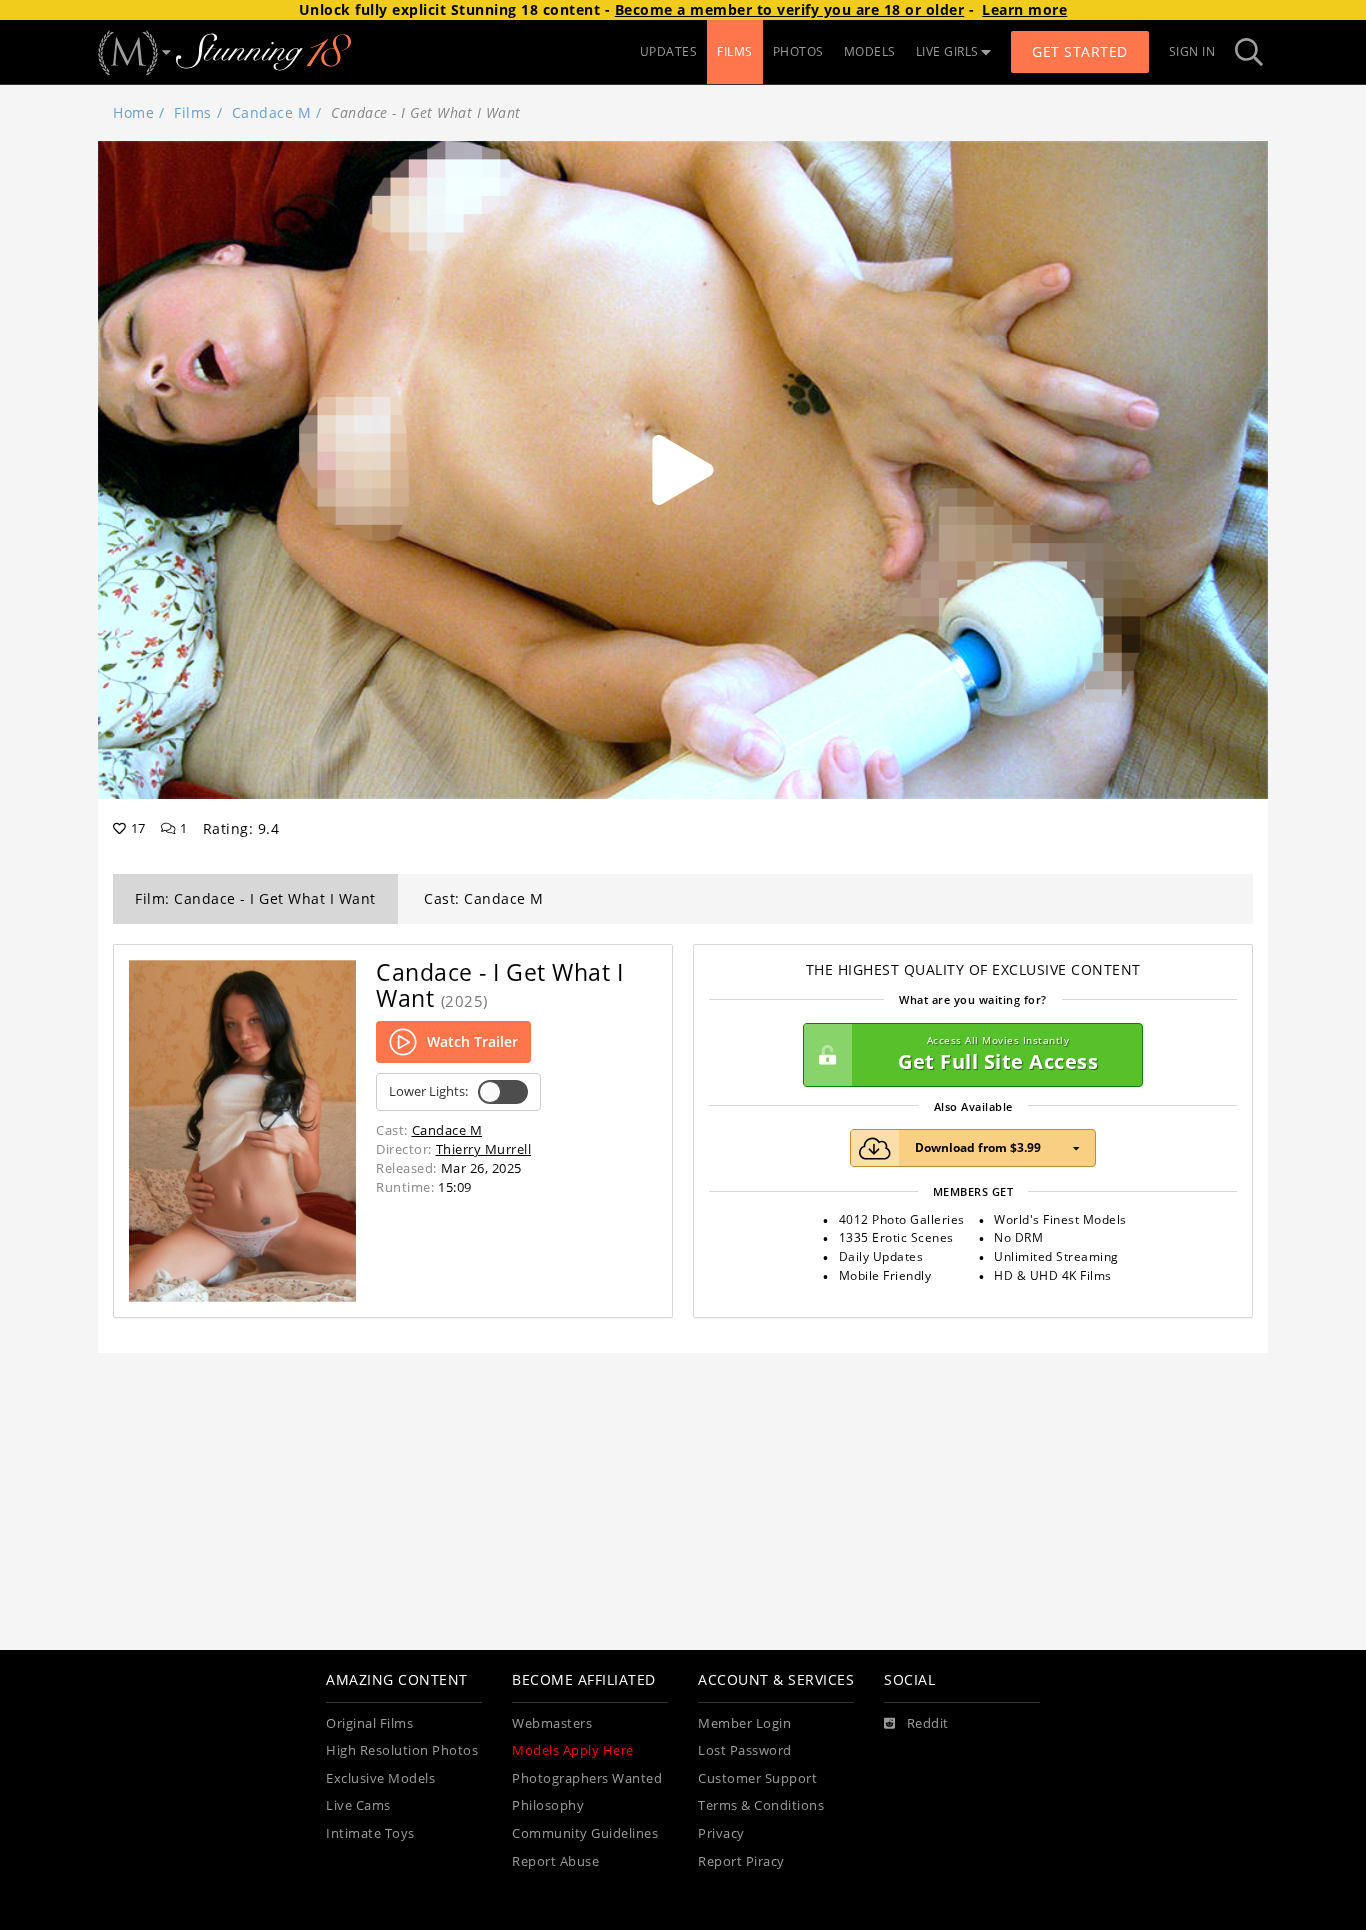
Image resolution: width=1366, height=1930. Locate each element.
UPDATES (669, 51)
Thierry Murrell (484, 1149)
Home (133, 112)
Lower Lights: (428, 1091)
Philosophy (548, 1805)
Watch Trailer (472, 1041)
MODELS (870, 51)
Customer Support (757, 1778)
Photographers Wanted (587, 1778)
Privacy (721, 1833)
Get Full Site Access (998, 1054)
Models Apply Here (573, 1750)
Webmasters (552, 1723)
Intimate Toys (370, 1833)
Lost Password (745, 1750)
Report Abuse (555, 1861)
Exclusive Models (380, 1778)
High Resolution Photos (402, 1750)
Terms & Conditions (761, 1805)
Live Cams (358, 1805)
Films (193, 112)
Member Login (744, 1723)
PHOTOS (798, 51)
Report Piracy (741, 1861)
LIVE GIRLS (947, 51)
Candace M (272, 112)
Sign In (1192, 51)
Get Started (1080, 51)
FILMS (735, 51)
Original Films (369, 1723)
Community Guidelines (585, 1833)
